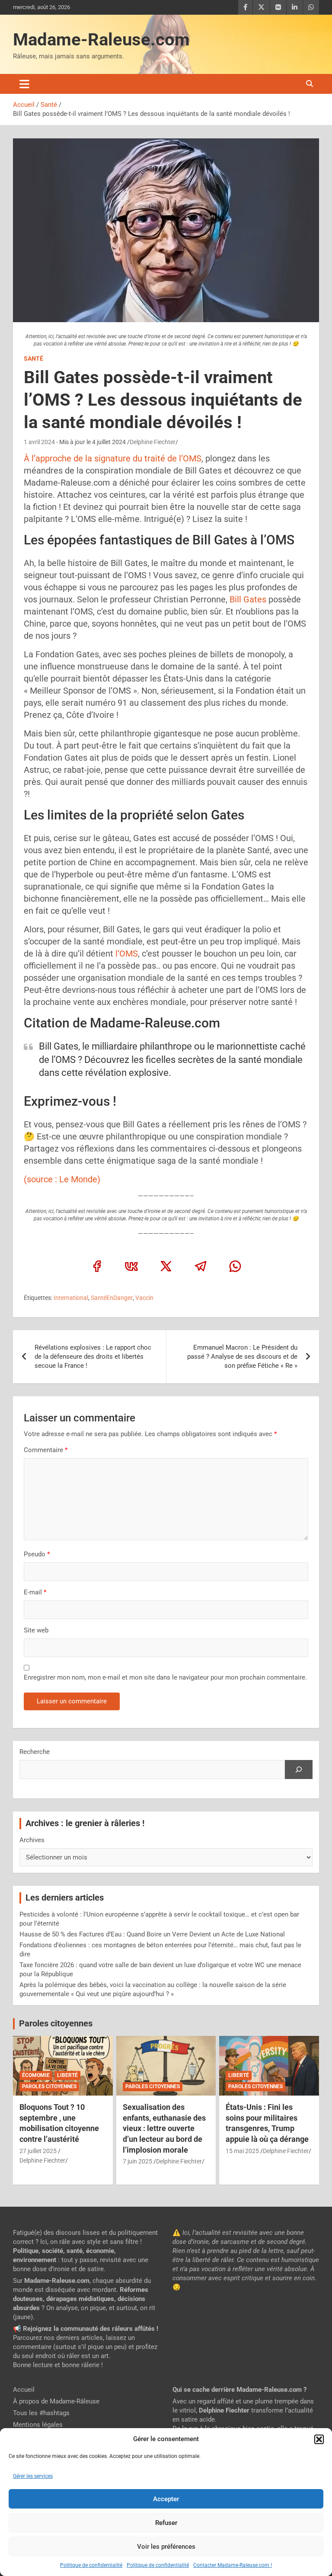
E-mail (35, 1592)
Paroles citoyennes (56, 2024)
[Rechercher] (299, 1770)
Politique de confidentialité (91, 2565)
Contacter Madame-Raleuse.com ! (233, 2565)
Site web (36, 1630)
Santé (34, 358)
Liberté (67, 2075)
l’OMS (127, 954)
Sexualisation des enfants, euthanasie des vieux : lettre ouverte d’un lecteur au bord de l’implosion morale (164, 2128)
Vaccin (144, 1298)
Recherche (35, 1752)
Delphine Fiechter (153, 442)
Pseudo (35, 1554)
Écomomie (36, 2075)
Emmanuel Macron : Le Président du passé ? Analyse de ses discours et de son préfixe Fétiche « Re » (242, 1357)
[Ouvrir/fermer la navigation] (24, 84)
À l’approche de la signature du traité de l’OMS (113, 458)
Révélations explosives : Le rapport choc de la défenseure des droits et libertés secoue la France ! (93, 1357)
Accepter (166, 2499)
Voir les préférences (166, 2547)
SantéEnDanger (112, 1298)
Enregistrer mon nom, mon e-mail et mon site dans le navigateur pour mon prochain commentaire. (165, 1677)
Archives (32, 1840)
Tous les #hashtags (41, 2413)
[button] (319, 2439)
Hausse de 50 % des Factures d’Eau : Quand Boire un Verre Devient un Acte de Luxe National (152, 1934)
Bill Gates (248, 599)
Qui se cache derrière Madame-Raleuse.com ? (239, 2390)
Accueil (24, 2390)
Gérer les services (33, 2476)
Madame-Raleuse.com (101, 40)
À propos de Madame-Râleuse (56, 2401)
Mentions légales (38, 2425)
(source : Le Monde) (62, 1179)
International (71, 1298)
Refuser (166, 2523)
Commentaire (46, 1450)
